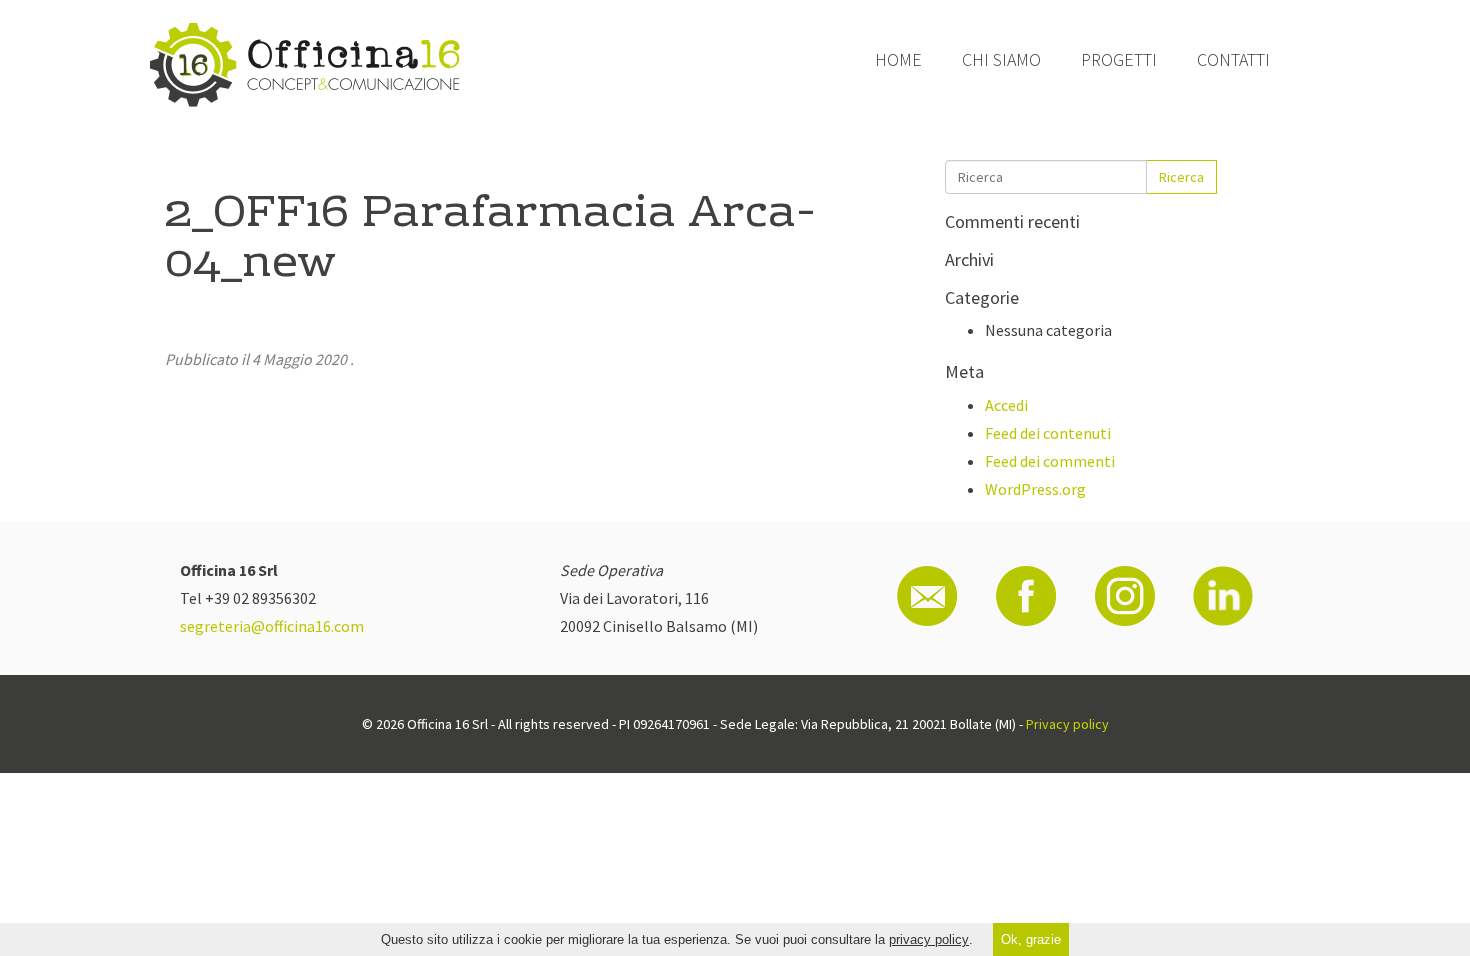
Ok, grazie (1031, 939)
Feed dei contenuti (1048, 433)
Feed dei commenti (1050, 461)
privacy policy (929, 939)
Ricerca (1181, 177)
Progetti (1119, 59)
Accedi (1006, 405)
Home (898, 59)
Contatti (1233, 59)
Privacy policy (1067, 724)
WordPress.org (1035, 489)
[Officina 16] (305, 65)
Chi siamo (1001, 59)
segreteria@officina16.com (272, 626)
